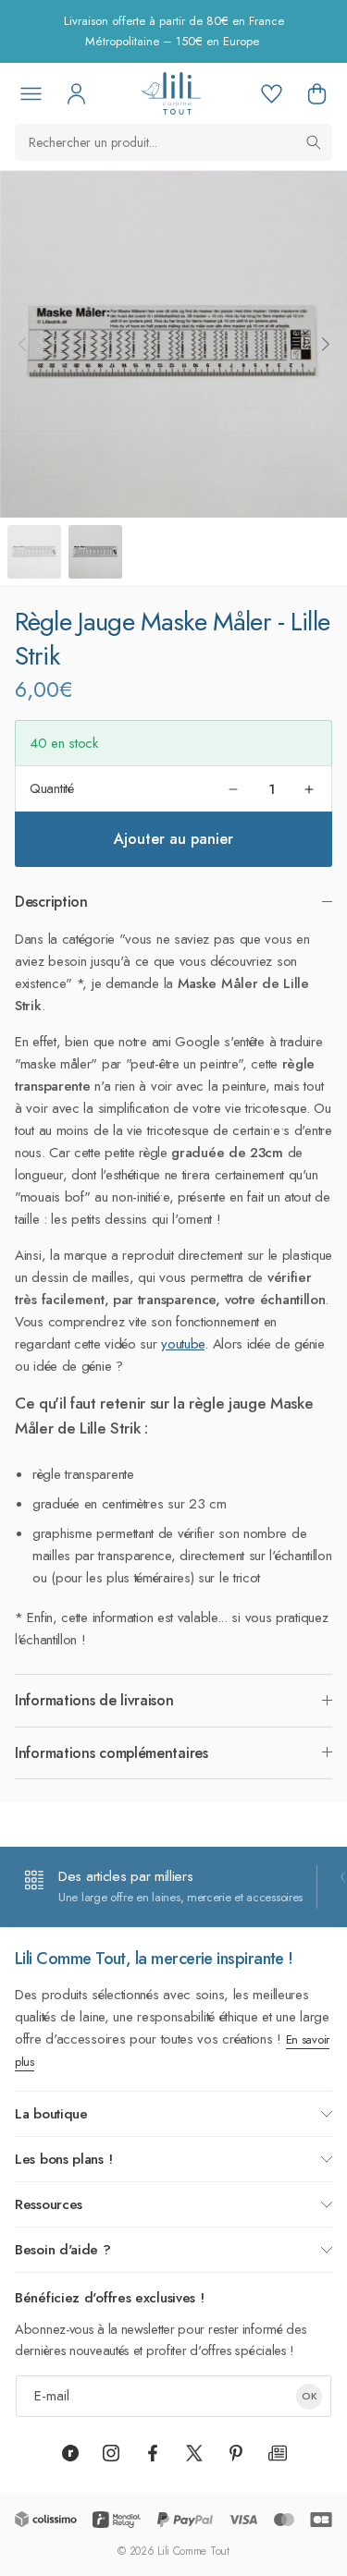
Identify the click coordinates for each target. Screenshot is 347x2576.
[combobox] (173, 142)
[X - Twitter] (194, 2453)
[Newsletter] (278, 2453)
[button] (316, 93)
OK (310, 2396)
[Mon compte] (76, 93)
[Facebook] (153, 2453)
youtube (183, 1344)
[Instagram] (111, 2453)
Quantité (52, 788)
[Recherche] (314, 142)
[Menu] (31, 93)
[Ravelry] (70, 2453)
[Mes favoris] (271, 93)
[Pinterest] (236, 2453)
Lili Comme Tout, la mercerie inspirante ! (154, 1959)
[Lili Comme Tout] (171, 93)
